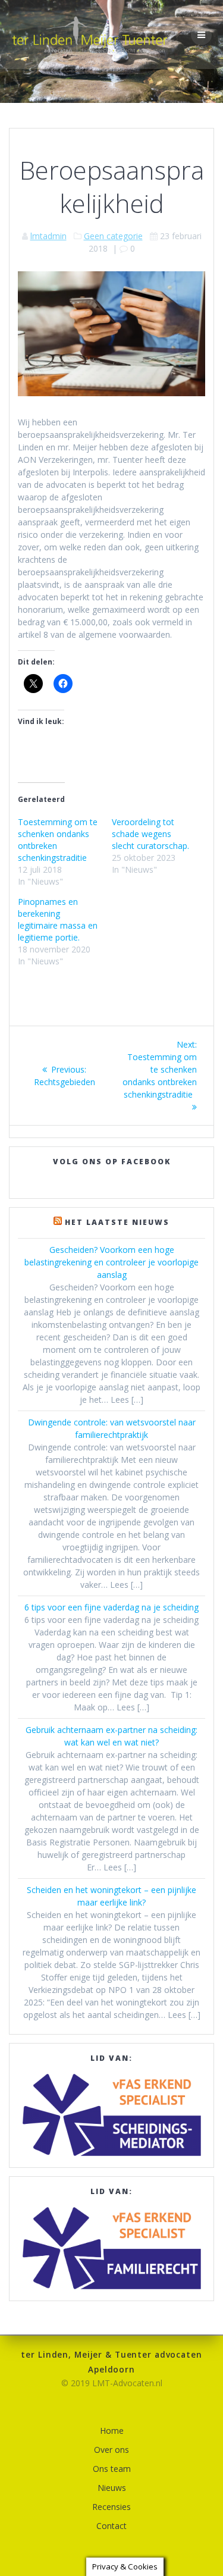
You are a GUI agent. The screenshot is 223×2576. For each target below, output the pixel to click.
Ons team (112, 2469)
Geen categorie (113, 236)
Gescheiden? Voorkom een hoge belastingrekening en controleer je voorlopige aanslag (111, 1262)
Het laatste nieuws (117, 1222)
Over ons (111, 2450)
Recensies (111, 2507)
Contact (111, 2526)
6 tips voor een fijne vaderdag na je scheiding (111, 1607)
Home (112, 2431)
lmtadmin (48, 236)
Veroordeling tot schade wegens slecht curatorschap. (150, 834)
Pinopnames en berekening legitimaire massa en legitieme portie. (58, 919)
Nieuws (112, 2488)
